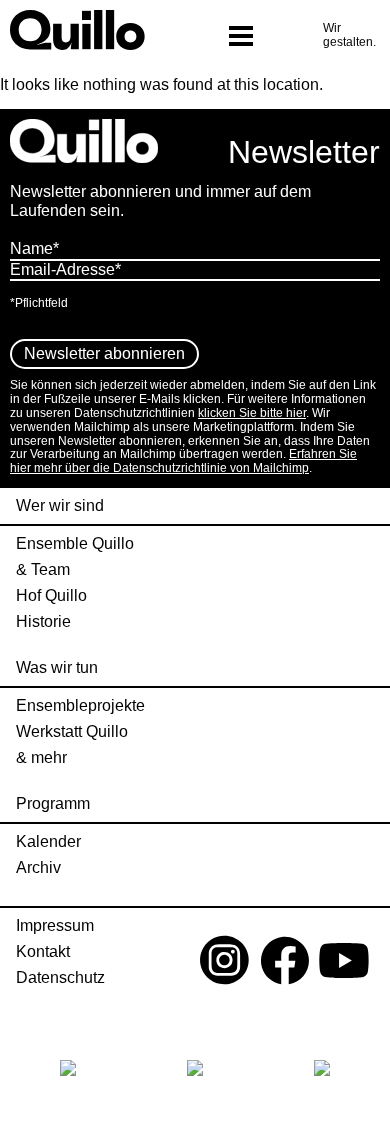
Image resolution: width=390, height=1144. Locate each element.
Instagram (225, 965)
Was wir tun (57, 668)
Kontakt (43, 952)
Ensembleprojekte (80, 706)
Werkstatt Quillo (72, 732)
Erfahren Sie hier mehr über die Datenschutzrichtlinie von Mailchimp (183, 461)
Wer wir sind (60, 506)
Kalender (48, 842)
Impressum (55, 926)
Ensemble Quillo (75, 544)
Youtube (344, 965)
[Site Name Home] (85, 30)
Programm (53, 804)
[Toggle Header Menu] (241, 38)
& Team (43, 570)
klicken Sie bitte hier (252, 413)
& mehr (41, 758)
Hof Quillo (51, 596)
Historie (43, 622)
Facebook (285, 965)
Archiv (38, 868)
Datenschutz (60, 978)
